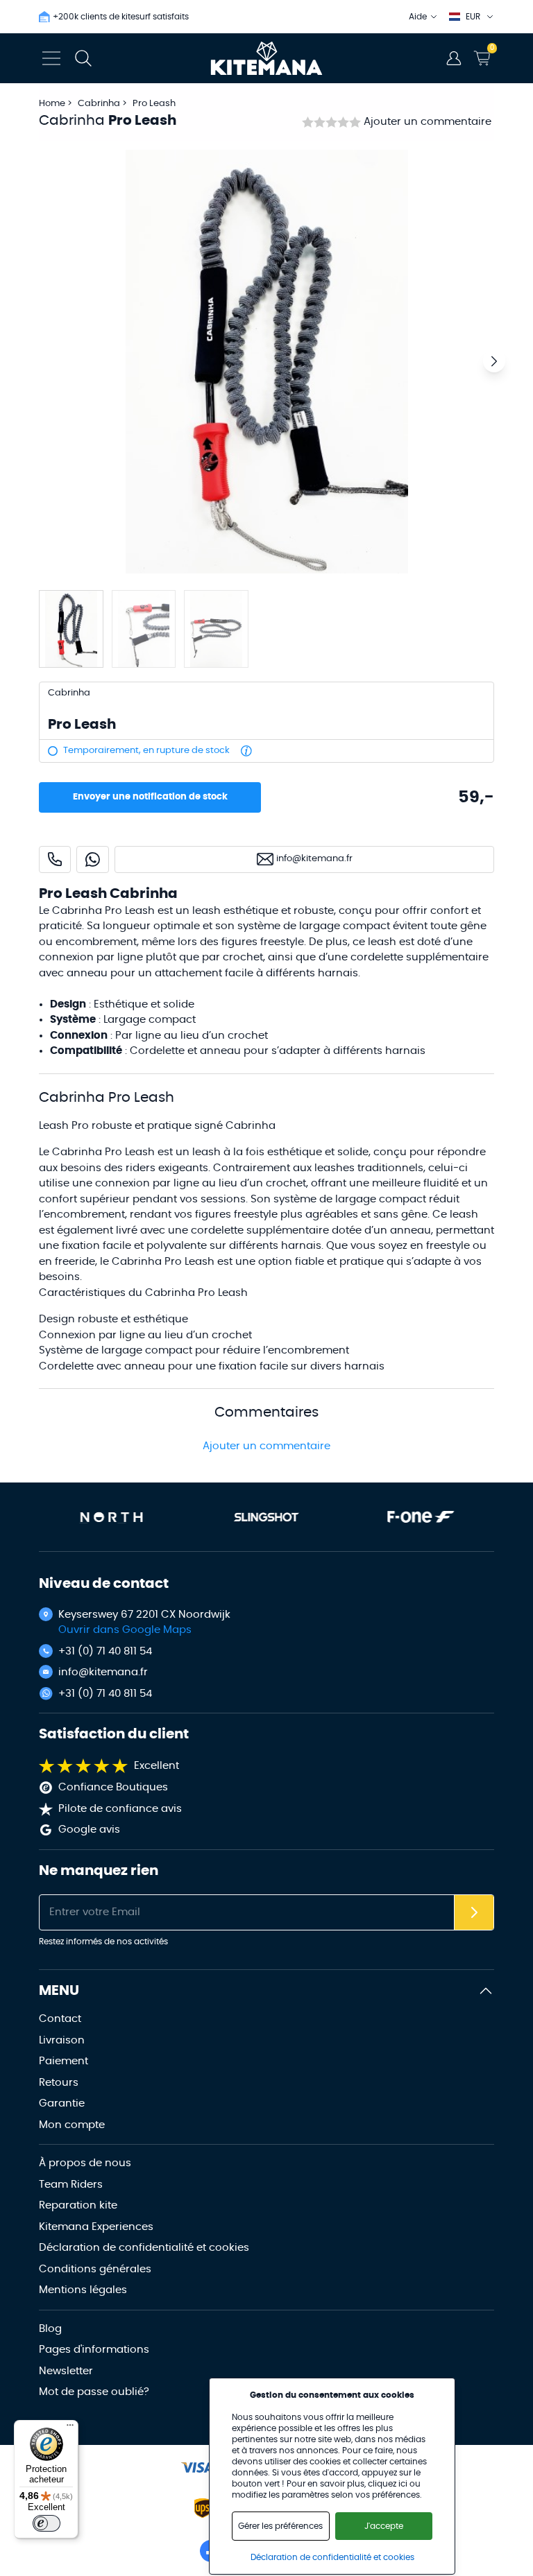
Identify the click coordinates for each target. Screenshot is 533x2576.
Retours (59, 2083)
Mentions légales (83, 2290)
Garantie (62, 2103)
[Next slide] (494, 361)
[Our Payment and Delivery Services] (197, 2467)
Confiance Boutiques (113, 1787)
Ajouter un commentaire (428, 122)
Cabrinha (100, 104)
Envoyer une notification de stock (150, 797)
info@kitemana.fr (103, 1672)
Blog (50, 2329)
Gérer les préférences (280, 2526)
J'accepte (384, 2526)
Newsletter (66, 2371)
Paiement (64, 2061)
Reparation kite (78, 2205)
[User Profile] (454, 58)
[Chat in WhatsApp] (93, 859)
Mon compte (72, 2125)
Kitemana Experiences (96, 2227)
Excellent (156, 1766)
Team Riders (71, 2185)
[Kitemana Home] (267, 58)
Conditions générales (95, 2269)
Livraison (62, 2040)
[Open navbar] (51, 58)
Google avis (89, 1830)
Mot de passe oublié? (94, 2392)
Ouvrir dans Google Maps (125, 1630)
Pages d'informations (94, 2350)
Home (52, 104)
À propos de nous (85, 2163)
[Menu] (70, 2428)
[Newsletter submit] (474, 1913)
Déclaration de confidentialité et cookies (144, 2248)
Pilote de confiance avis (120, 1809)
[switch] (46, 2523)
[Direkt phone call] (55, 859)
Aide (418, 17)
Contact (60, 2019)
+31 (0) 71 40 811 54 (105, 1651)
